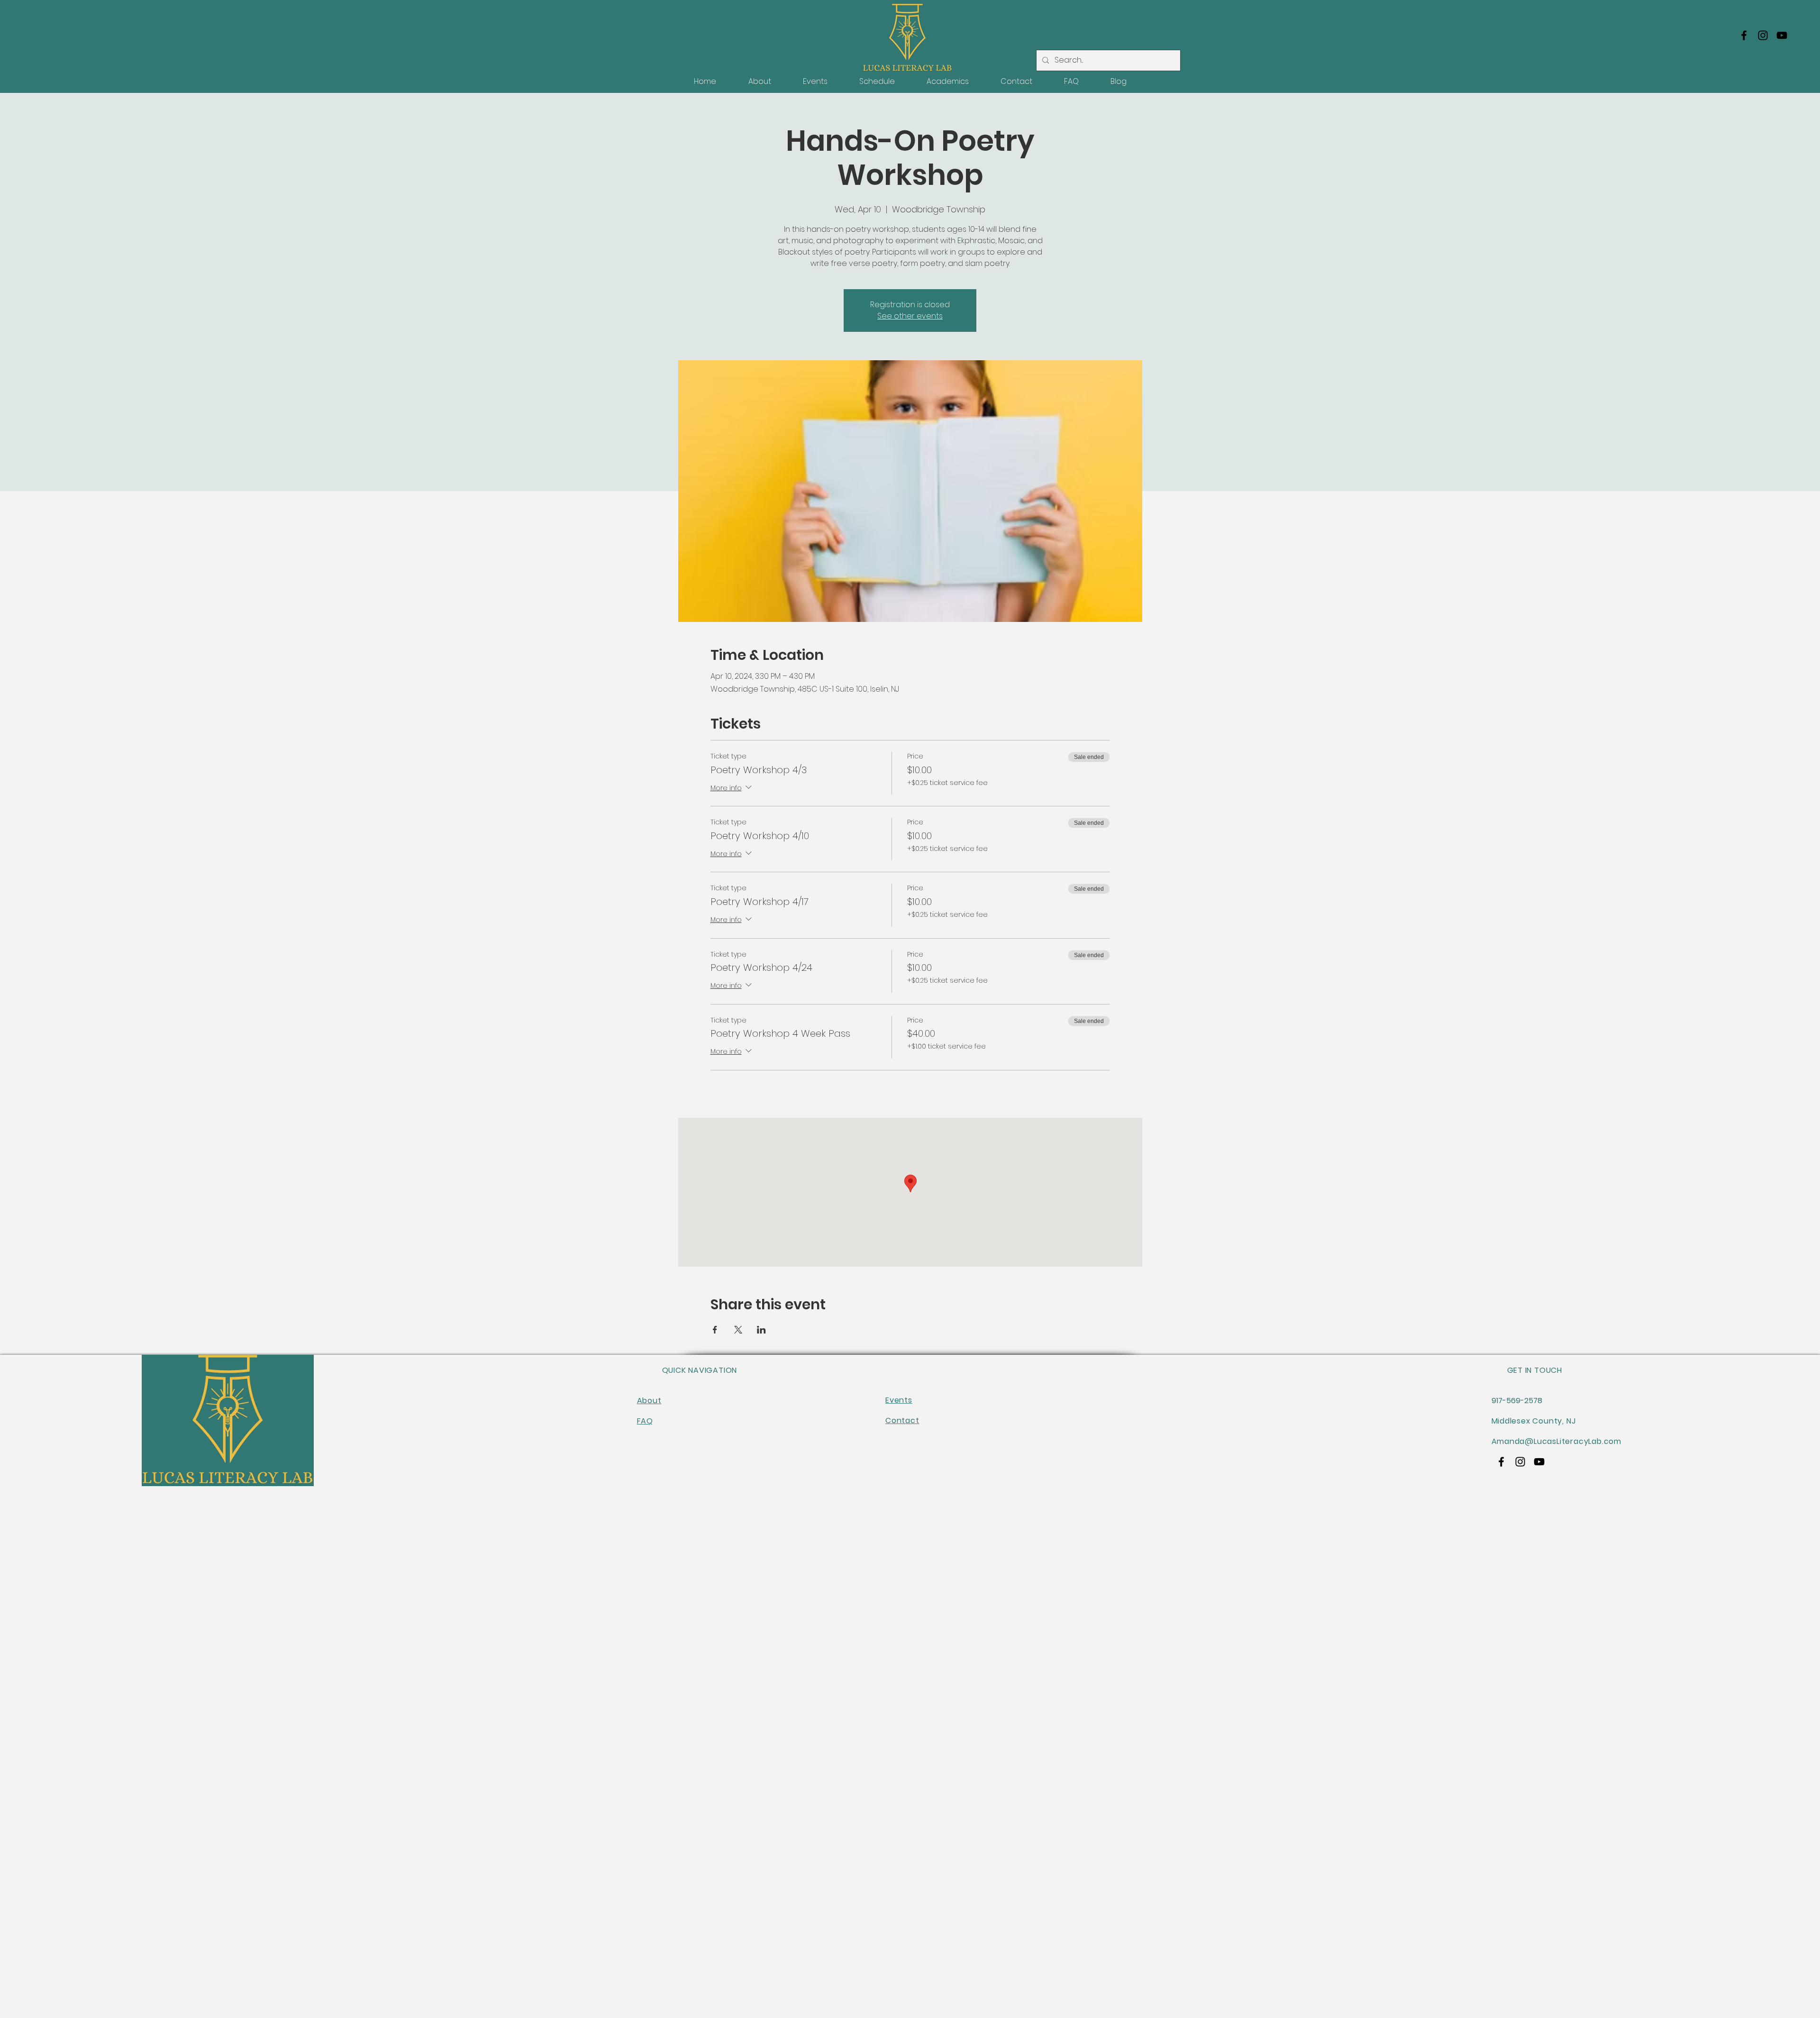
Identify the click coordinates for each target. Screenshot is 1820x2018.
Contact (902, 1420)
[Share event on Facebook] (715, 1330)
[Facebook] (1744, 35)
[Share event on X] (738, 1330)
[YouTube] (1782, 35)
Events (899, 1400)
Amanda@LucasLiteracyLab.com (1557, 1441)
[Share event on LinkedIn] (761, 1330)
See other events (910, 316)
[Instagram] (1763, 35)
